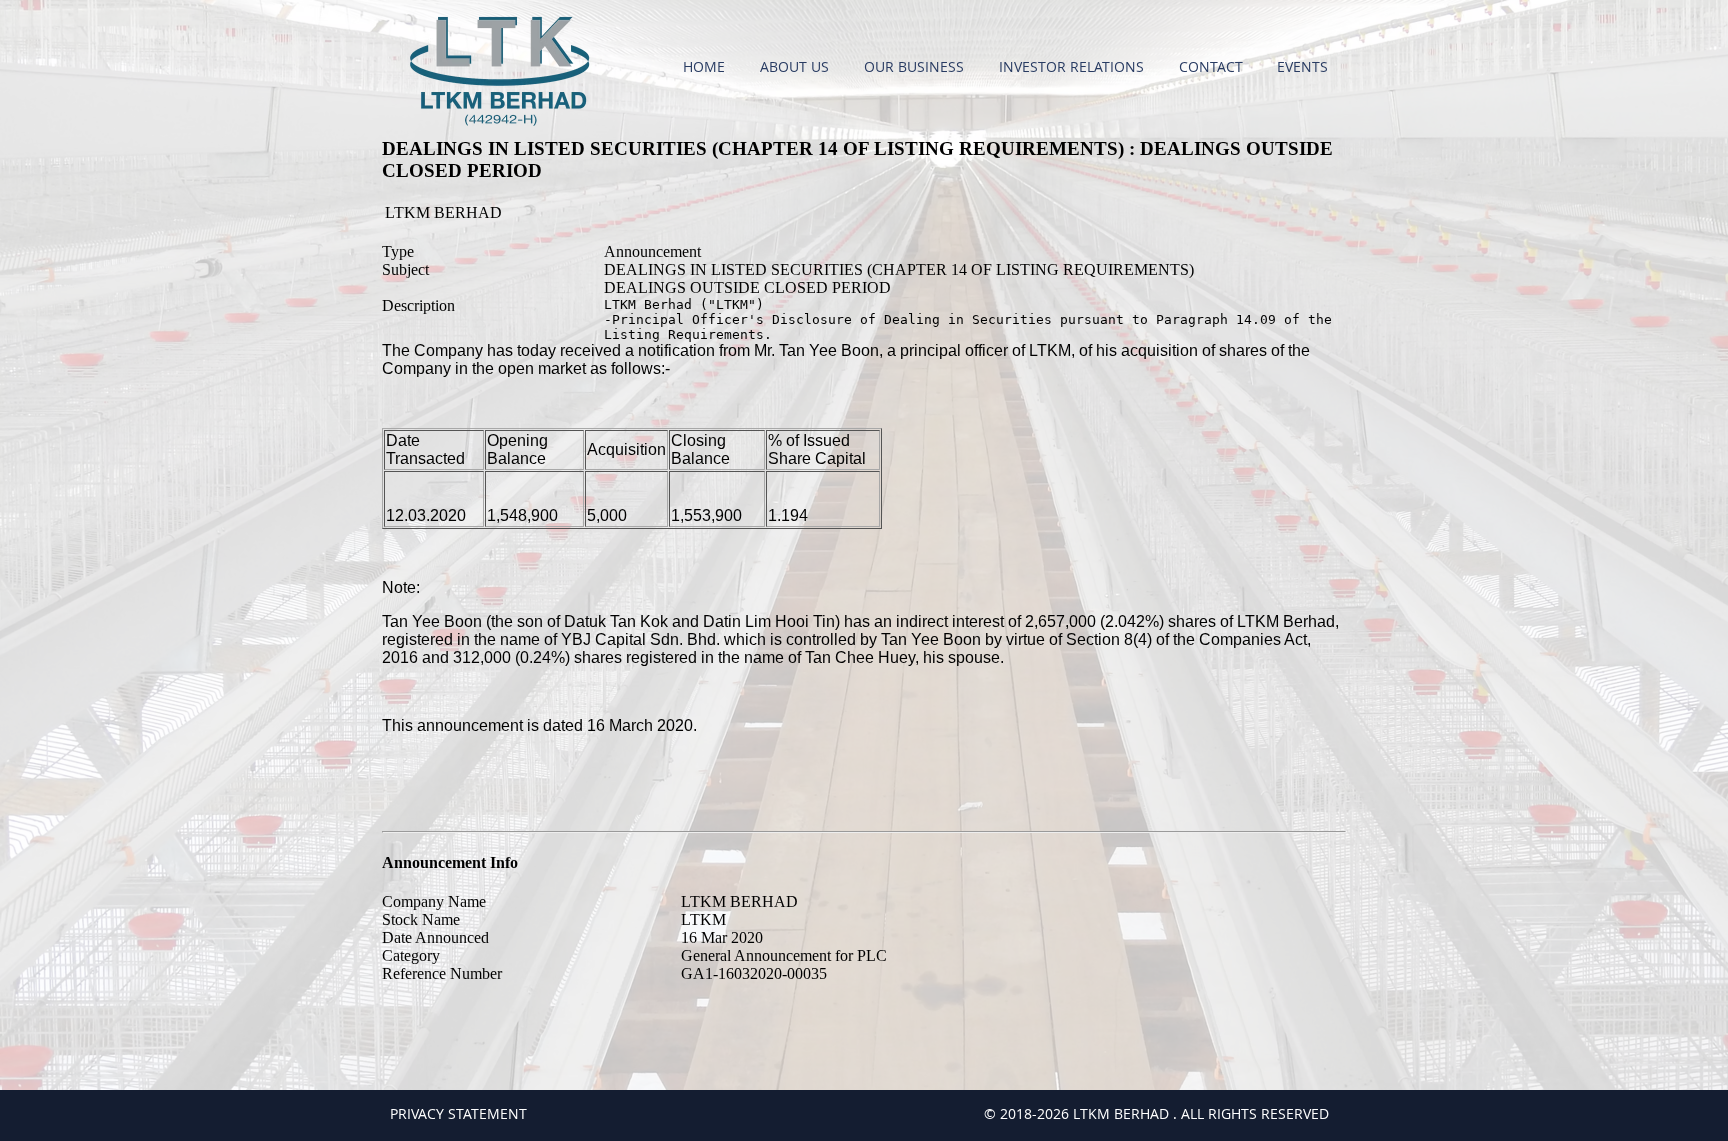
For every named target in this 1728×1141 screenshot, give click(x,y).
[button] (797, 67)
